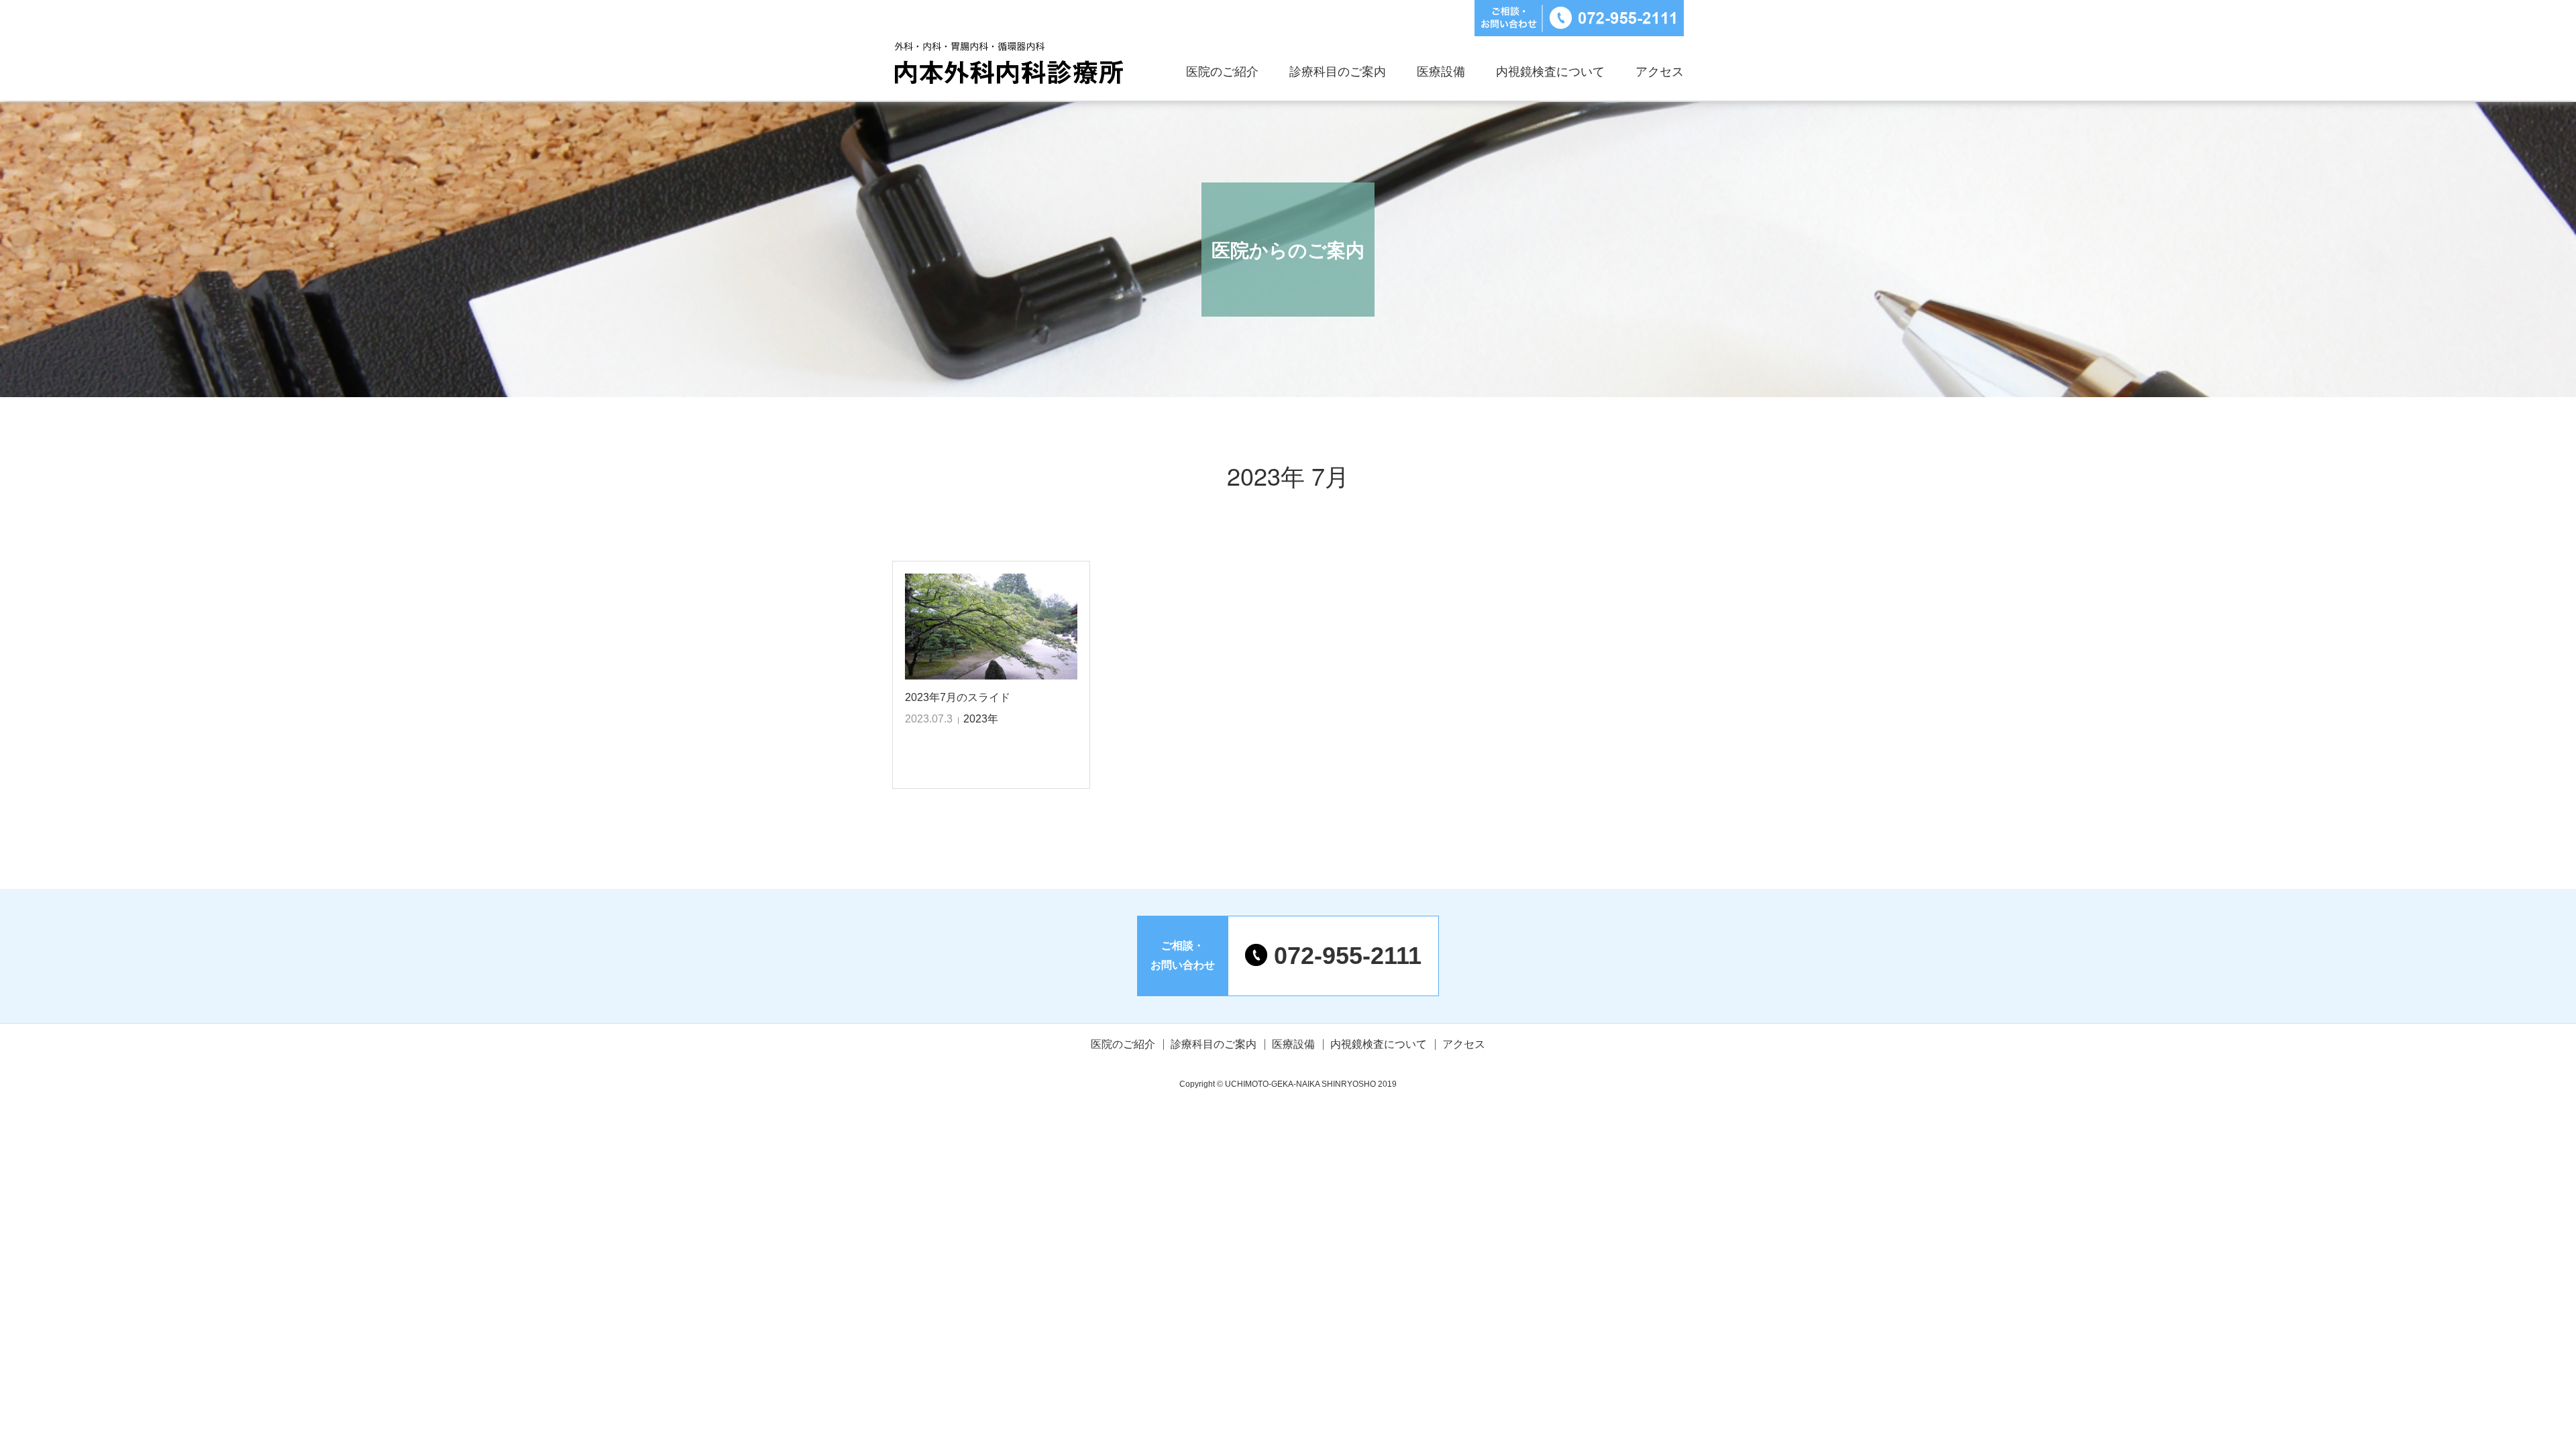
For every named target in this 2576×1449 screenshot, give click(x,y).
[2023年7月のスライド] (991, 627)
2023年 (981, 719)
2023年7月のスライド (958, 697)
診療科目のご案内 (1338, 72)
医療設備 (1441, 72)
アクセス (1660, 72)
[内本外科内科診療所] (1009, 67)
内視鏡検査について (1550, 72)
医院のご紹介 (1222, 72)
